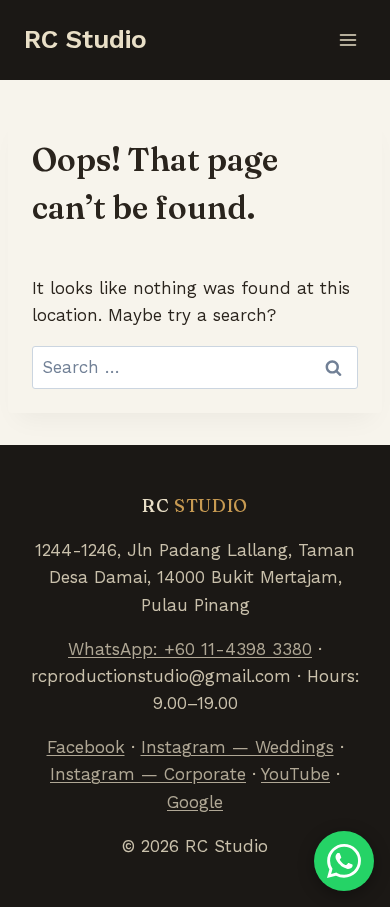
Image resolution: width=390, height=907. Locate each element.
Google (195, 802)
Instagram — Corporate (148, 774)
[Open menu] (347, 39)
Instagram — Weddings (237, 747)
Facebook (86, 747)
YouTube (295, 774)
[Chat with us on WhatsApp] (344, 861)
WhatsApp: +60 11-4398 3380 (190, 649)
